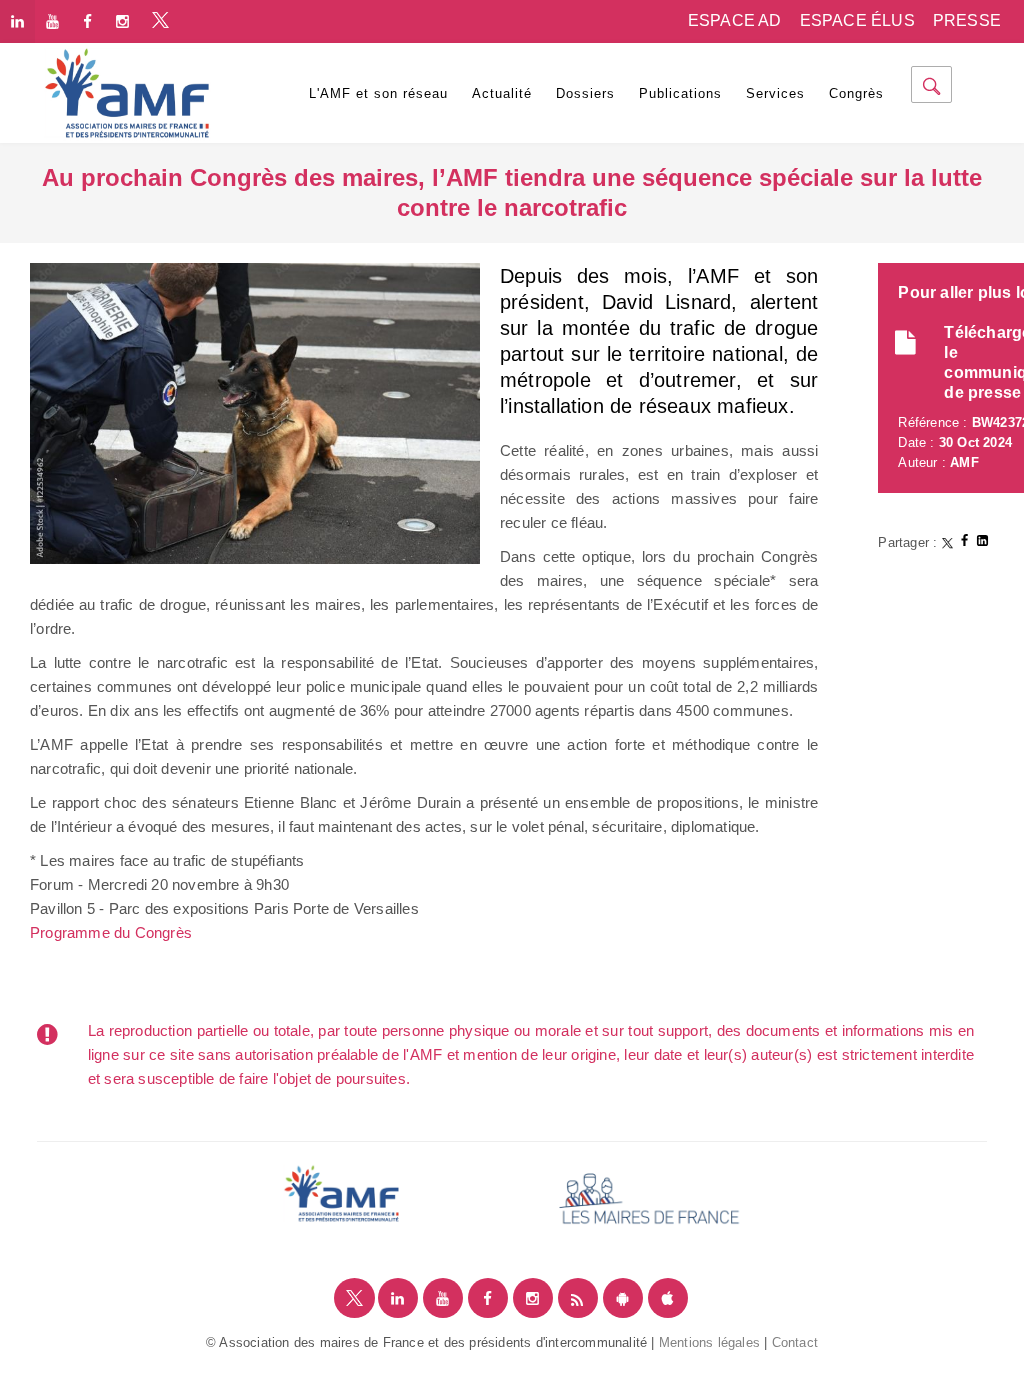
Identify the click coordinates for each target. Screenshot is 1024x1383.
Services (775, 93)
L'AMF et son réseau (378, 93)
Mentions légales (709, 1342)
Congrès (856, 93)
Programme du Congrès (111, 932)
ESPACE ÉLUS (857, 20)
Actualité (502, 93)
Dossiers (585, 93)
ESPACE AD (735, 20)
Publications (680, 93)
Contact (795, 1342)
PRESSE (967, 20)
